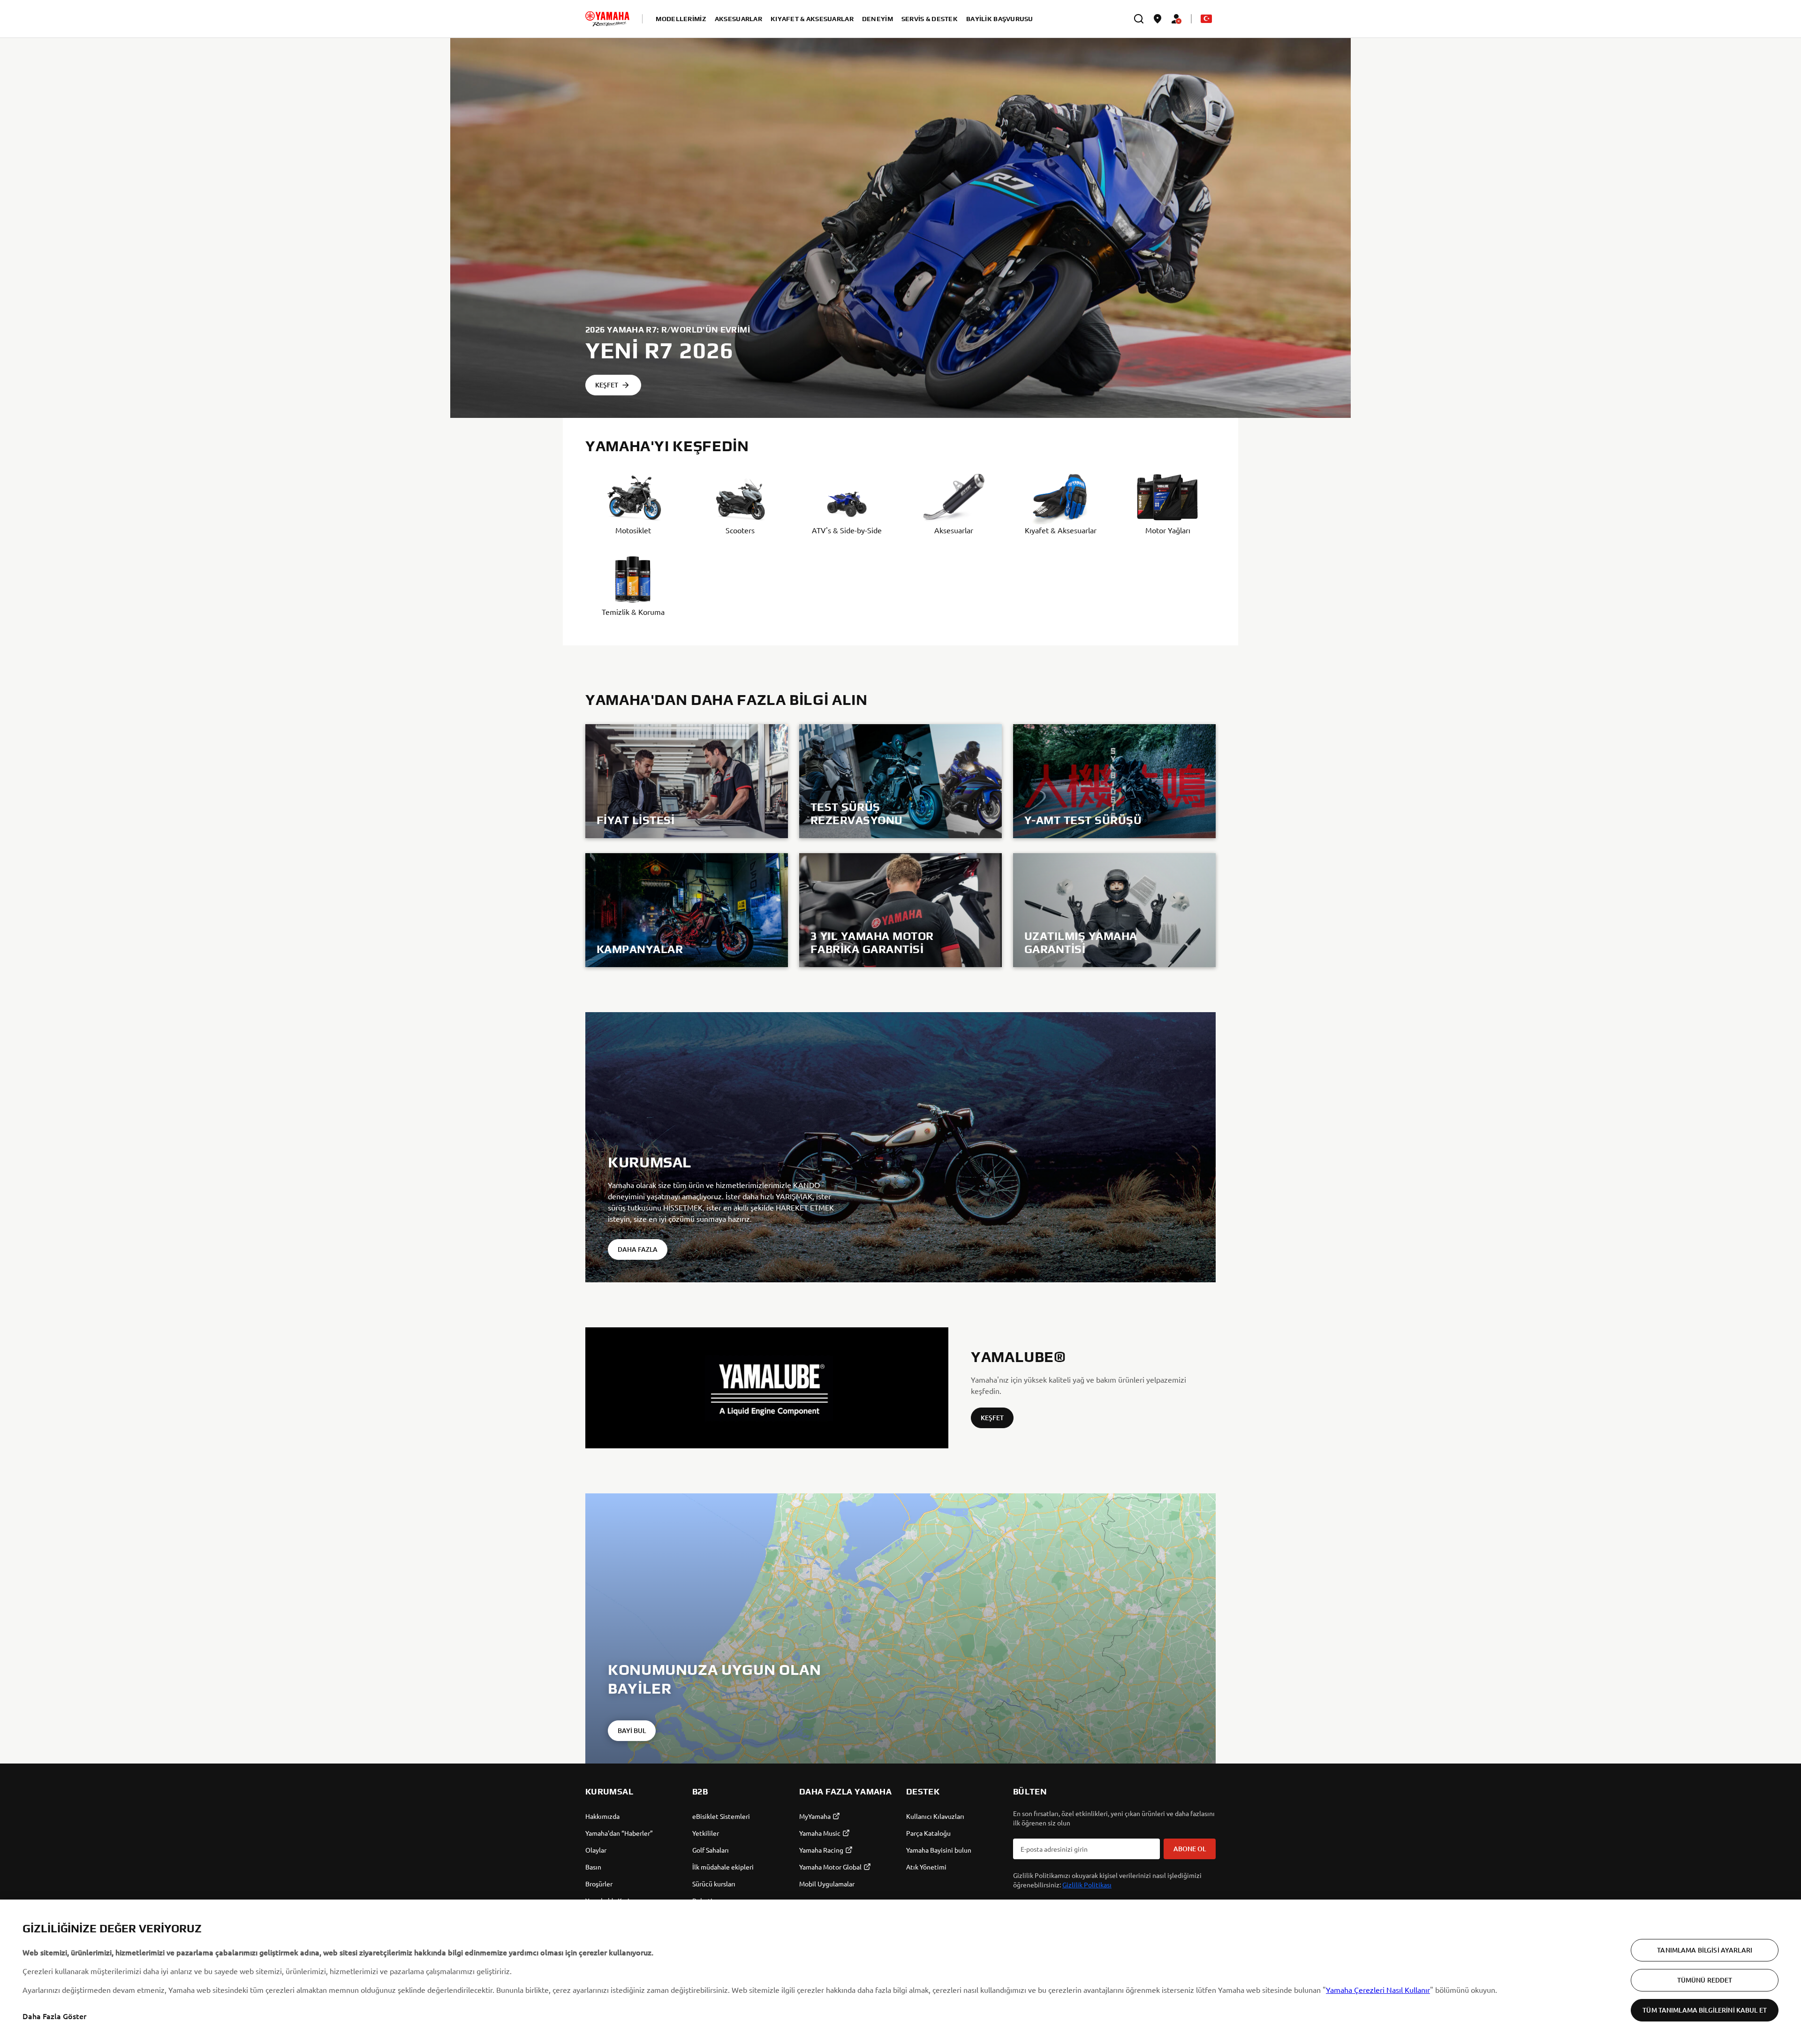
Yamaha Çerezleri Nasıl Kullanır (1378, 1990)
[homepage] (607, 19)
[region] (900, 1972)
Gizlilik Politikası (1087, 1885)
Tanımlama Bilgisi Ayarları (1705, 1950)
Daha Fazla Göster (54, 2016)
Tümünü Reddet (1705, 1980)
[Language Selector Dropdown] (1206, 19)
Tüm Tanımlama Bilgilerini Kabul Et (1705, 2010)
